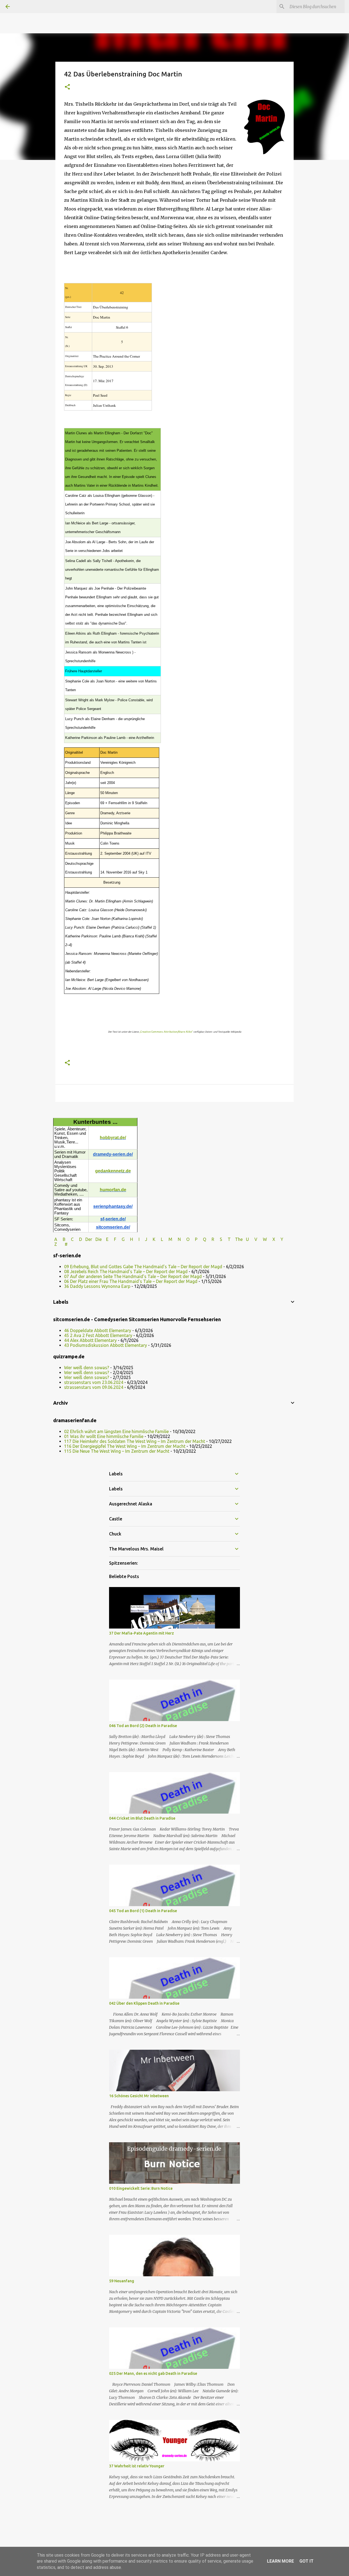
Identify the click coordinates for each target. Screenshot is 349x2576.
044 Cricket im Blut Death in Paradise (142, 1818)
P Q (201, 1239)
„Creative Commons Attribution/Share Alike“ (166, 1032)
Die (99, 1239)
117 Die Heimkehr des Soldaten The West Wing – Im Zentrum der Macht (135, 1441)
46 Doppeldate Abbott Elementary (98, 1330)
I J (143, 1239)
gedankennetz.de (113, 1171)
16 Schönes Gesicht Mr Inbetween (139, 2096)
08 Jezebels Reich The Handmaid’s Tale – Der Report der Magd (126, 1271)
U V (252, 1239)
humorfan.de (113, 1190)
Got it (306, 2561)
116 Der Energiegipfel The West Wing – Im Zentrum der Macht (125, 1446)
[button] (67, 87)
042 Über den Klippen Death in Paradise (144, 2003)
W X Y (274, 1239)
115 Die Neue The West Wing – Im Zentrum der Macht (117, 1451)
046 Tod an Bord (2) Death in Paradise (143, 1726)
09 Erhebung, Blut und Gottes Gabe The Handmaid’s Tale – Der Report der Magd (143, 1267)
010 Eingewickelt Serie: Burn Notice (141, 2188)
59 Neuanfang (122, 2281)
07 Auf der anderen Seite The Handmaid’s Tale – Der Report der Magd (133, 1276)
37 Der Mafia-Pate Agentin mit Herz (142, 1633)
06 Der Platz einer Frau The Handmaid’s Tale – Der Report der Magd (131, 1281)
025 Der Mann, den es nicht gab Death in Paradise (153, 2373)
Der (89, 1239)
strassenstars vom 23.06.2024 (94, 1382)
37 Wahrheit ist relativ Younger (137, 2466)
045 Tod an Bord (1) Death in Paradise (143, 1911)
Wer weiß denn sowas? (87, 1368)
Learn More (280, 2561)
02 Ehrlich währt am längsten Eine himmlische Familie (116, 1431)
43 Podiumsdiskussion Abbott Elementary (106, 1345)
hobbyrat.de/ (113, 1138)
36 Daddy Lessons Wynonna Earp (97, 1286)
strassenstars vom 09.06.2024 (94, 1387)
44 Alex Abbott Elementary (90, 1340)
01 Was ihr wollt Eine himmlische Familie (104, 1436)
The (239, 1239)
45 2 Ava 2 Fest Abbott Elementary (98, 1335)
